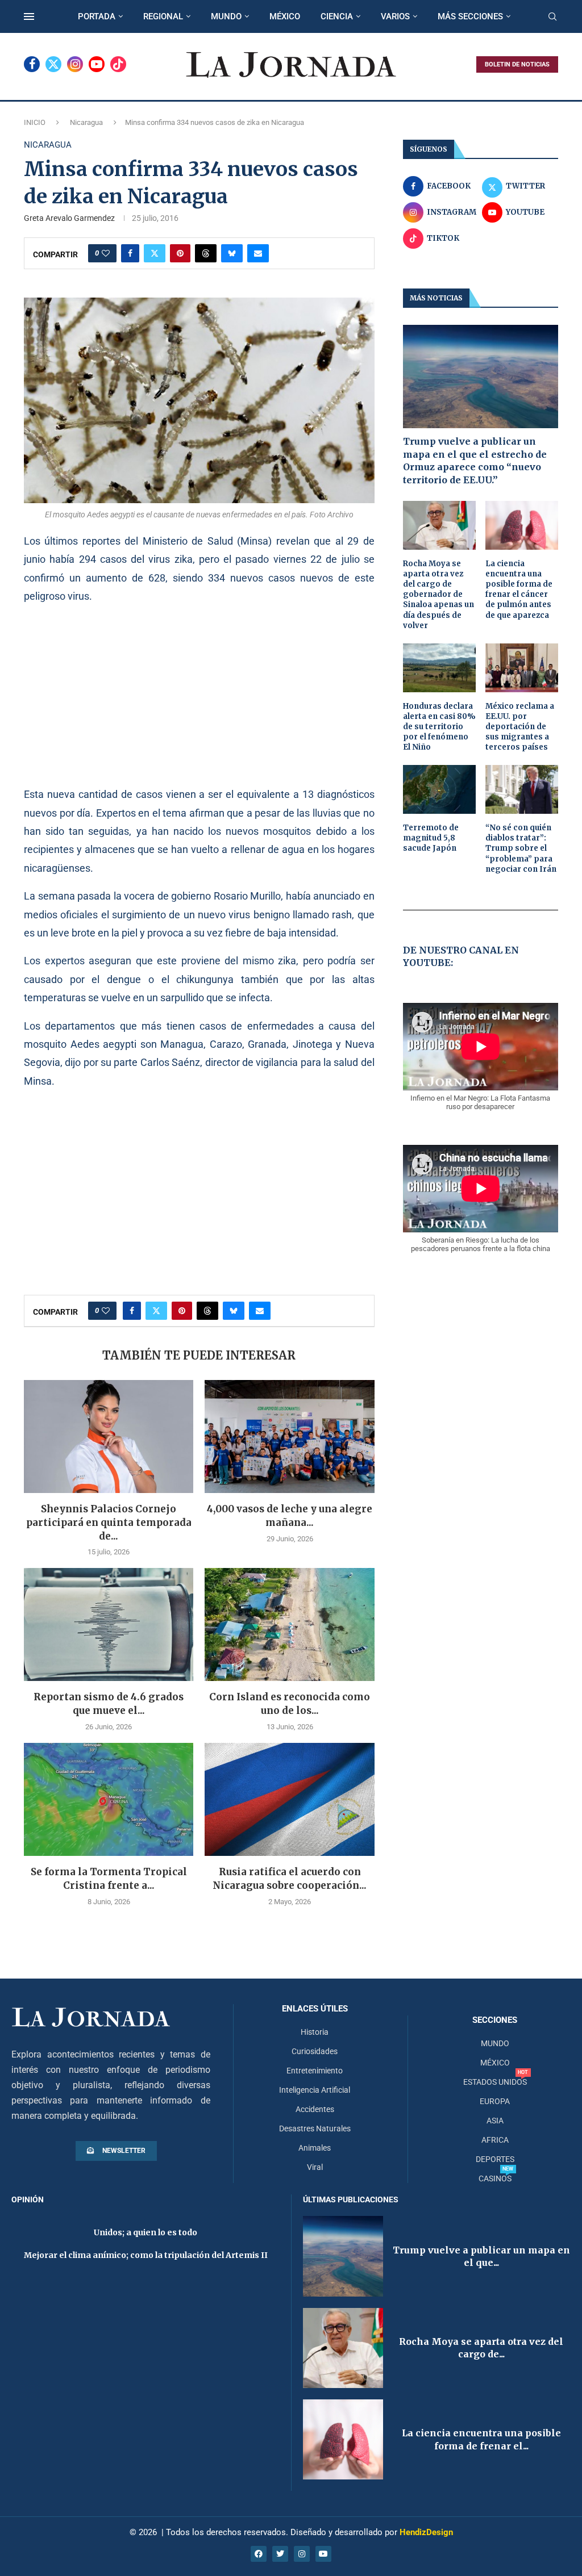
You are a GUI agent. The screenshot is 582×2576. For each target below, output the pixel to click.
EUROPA (495, 2101)
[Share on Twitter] (155, 253)
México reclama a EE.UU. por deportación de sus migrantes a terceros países (520, 727)
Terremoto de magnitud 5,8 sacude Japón (431, 838)
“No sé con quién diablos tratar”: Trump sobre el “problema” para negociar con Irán (521, 848)
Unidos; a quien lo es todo (145, 2232)
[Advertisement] (199, 695)
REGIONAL (163, 16)
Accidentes (315, 2109)
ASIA (495, 2121)
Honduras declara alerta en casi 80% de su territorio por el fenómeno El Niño (439, 727)
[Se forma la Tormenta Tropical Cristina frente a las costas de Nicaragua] (109, 1799)
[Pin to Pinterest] (180, 253)
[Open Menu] (29, 16)
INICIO (35, 122)
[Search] (552, 17)
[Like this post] (106, 253)
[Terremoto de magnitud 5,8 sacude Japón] (439, 789)
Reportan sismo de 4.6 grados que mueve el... (109, 1704)
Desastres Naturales (315, 2128)
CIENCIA (337, 16)
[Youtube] (97, 64)
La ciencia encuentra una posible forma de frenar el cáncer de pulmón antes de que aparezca (519, 589)
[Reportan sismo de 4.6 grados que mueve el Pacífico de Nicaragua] (109, 1624)
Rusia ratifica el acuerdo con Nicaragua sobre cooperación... (290, 1879)
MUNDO (226, 16)
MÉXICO (285, 16)
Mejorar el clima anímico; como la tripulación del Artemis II (146, 2255)
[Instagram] (75, 64)
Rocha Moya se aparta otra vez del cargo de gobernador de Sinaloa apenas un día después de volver (438, 595)
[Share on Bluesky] (232, 253)
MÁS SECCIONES (470, 16)
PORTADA (97, 16)
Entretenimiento (315, 2071)
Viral (315, 2167)
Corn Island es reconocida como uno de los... (290, 1704)
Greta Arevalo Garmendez (69, 218)
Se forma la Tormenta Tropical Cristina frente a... (109, 1879)
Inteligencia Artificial (315, 2090)
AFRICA (495, 2140)
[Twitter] (53, 64)
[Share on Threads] (206, 253)
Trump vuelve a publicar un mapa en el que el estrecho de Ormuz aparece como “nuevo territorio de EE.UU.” (475, 460)
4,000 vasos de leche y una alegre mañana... (290, 1516)
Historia (315, 2032)
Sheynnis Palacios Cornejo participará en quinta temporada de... (109, 1523)
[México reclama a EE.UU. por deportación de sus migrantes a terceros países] (522, 668)
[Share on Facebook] (130, 253)
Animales (315, 2148)
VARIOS (395, 16)
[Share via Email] (258, 253)
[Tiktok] (118, 64)
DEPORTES (495, 2159)
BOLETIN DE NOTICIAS (517, 64)
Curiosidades (315, 2051)
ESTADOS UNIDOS (495, 2082)
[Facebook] (32, 64)
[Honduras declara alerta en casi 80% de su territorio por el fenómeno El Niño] (439, 668)
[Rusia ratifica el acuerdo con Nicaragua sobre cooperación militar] (289, 1799)
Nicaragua (86, 122)
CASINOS (495, 2178)
